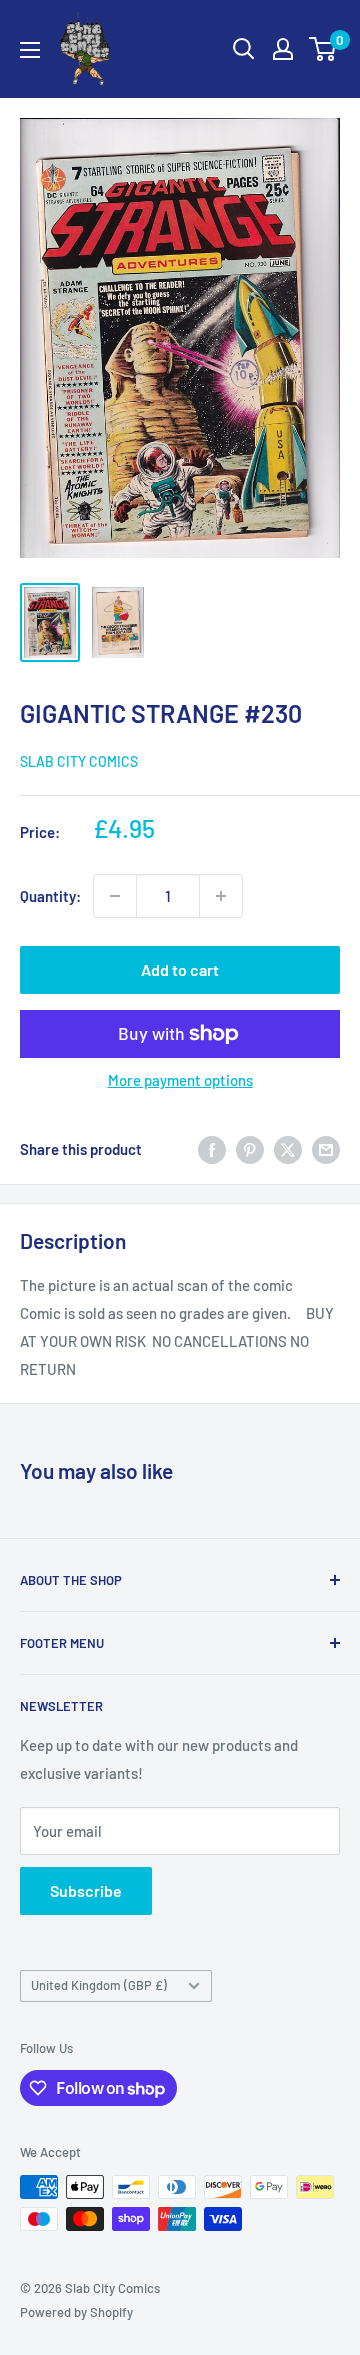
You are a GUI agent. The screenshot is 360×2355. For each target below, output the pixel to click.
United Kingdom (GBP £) (99, 1985)
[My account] (283, 49)
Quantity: (50, 896)
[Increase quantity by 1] (221, 896)
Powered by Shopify (76, 2312)
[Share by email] (326, 1149)
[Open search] (244, 49)
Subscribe (86, 1890)
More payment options (180, 1080)
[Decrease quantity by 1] (115, 896)
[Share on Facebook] (212, 1149)
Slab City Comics (79, 761)
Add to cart (180, 969)
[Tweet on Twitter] (288, 1149)
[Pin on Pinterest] (250, 1149)
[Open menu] (30, 50)
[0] (323, 49)
